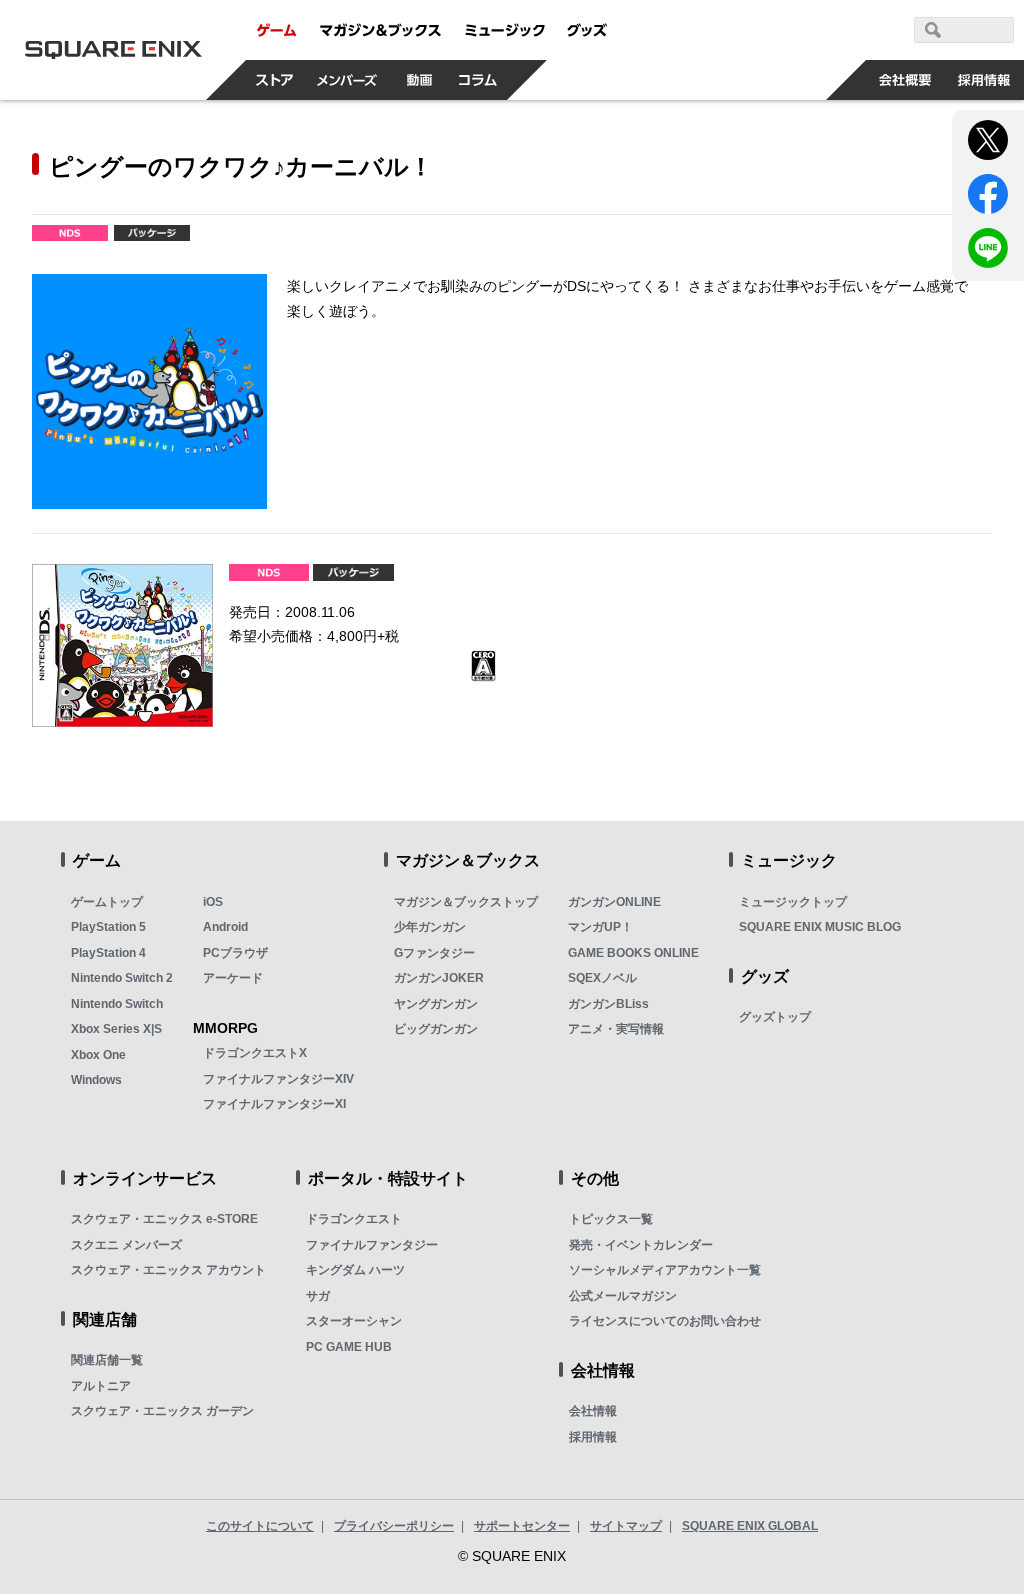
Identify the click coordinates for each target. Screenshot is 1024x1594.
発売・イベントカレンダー (641, 1245)
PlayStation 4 (108, 953)
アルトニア (101, 1386)
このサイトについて (260, 1526)
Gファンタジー (434, 953)
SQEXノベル (602, 978)
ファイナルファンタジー (372, 1245)
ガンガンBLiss (608, 1004)
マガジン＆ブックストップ (466, 902)
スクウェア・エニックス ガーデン (162, 1411)
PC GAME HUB (349, 1347)
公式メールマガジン (623, 1296)
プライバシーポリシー (394, 1526)
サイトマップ (626, 1526)
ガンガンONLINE (614, 902)
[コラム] (478, 80)
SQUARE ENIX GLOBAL (750, 1526)
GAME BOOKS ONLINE (633, 953)
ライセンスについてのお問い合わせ (665, 1321)
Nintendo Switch (117, 1004)
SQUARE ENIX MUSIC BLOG (820, 927)
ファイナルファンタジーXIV (278, 1079)
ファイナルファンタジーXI (274, 1104)
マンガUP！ (600, 927)
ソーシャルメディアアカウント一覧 (665, 1270)
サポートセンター (522, 1526)
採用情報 (593, 1437)
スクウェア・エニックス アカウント (168, 1270)
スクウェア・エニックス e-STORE (164, 1219)
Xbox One (98, 1055)
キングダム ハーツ (355, 1270)
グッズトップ (775, 1017)
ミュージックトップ (793, 902)
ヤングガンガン (436, 1004)
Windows (96, 1080)
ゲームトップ (107, 902)
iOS (213, 902)
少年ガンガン (430, 927)
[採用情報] (984, 80)
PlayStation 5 (108, 927)
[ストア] (275, 80)
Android (225, 927)
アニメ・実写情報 (616, 1029)
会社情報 (593, 1411)
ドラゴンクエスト (354, 1219)
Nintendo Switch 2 (122, 978)
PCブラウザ (235, 953)
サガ (318, 1296)
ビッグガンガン (436, 1029)
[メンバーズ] (347, 80)
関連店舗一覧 (107, 1360)
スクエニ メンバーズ (126, 1245)
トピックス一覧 (611, 1219)
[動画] (420, 80)
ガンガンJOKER (439, 978)
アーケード (233, 978)
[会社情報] (905, 80)
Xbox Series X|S (116, 1029)
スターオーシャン (354, 1321)
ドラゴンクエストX (255, 1053)
